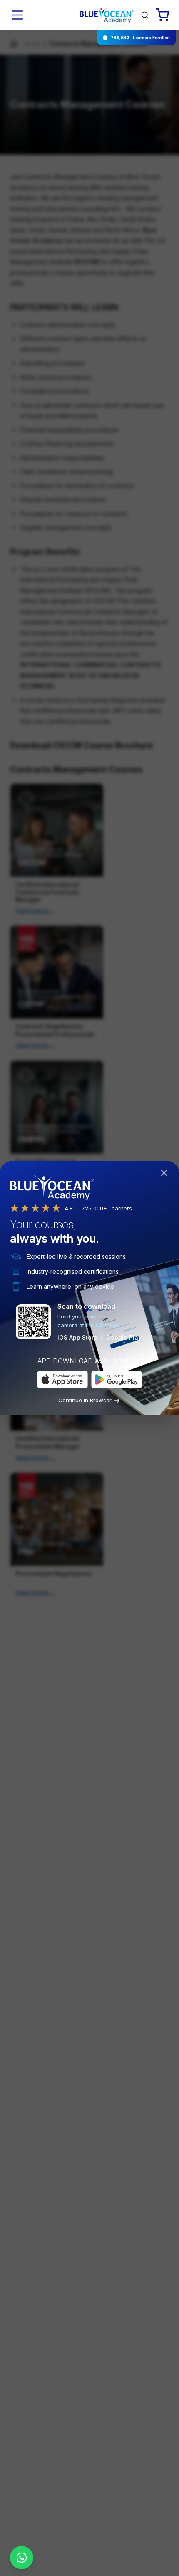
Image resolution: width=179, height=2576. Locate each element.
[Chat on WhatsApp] (22, 2558)
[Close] (166, 1175)
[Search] (145, 15)
